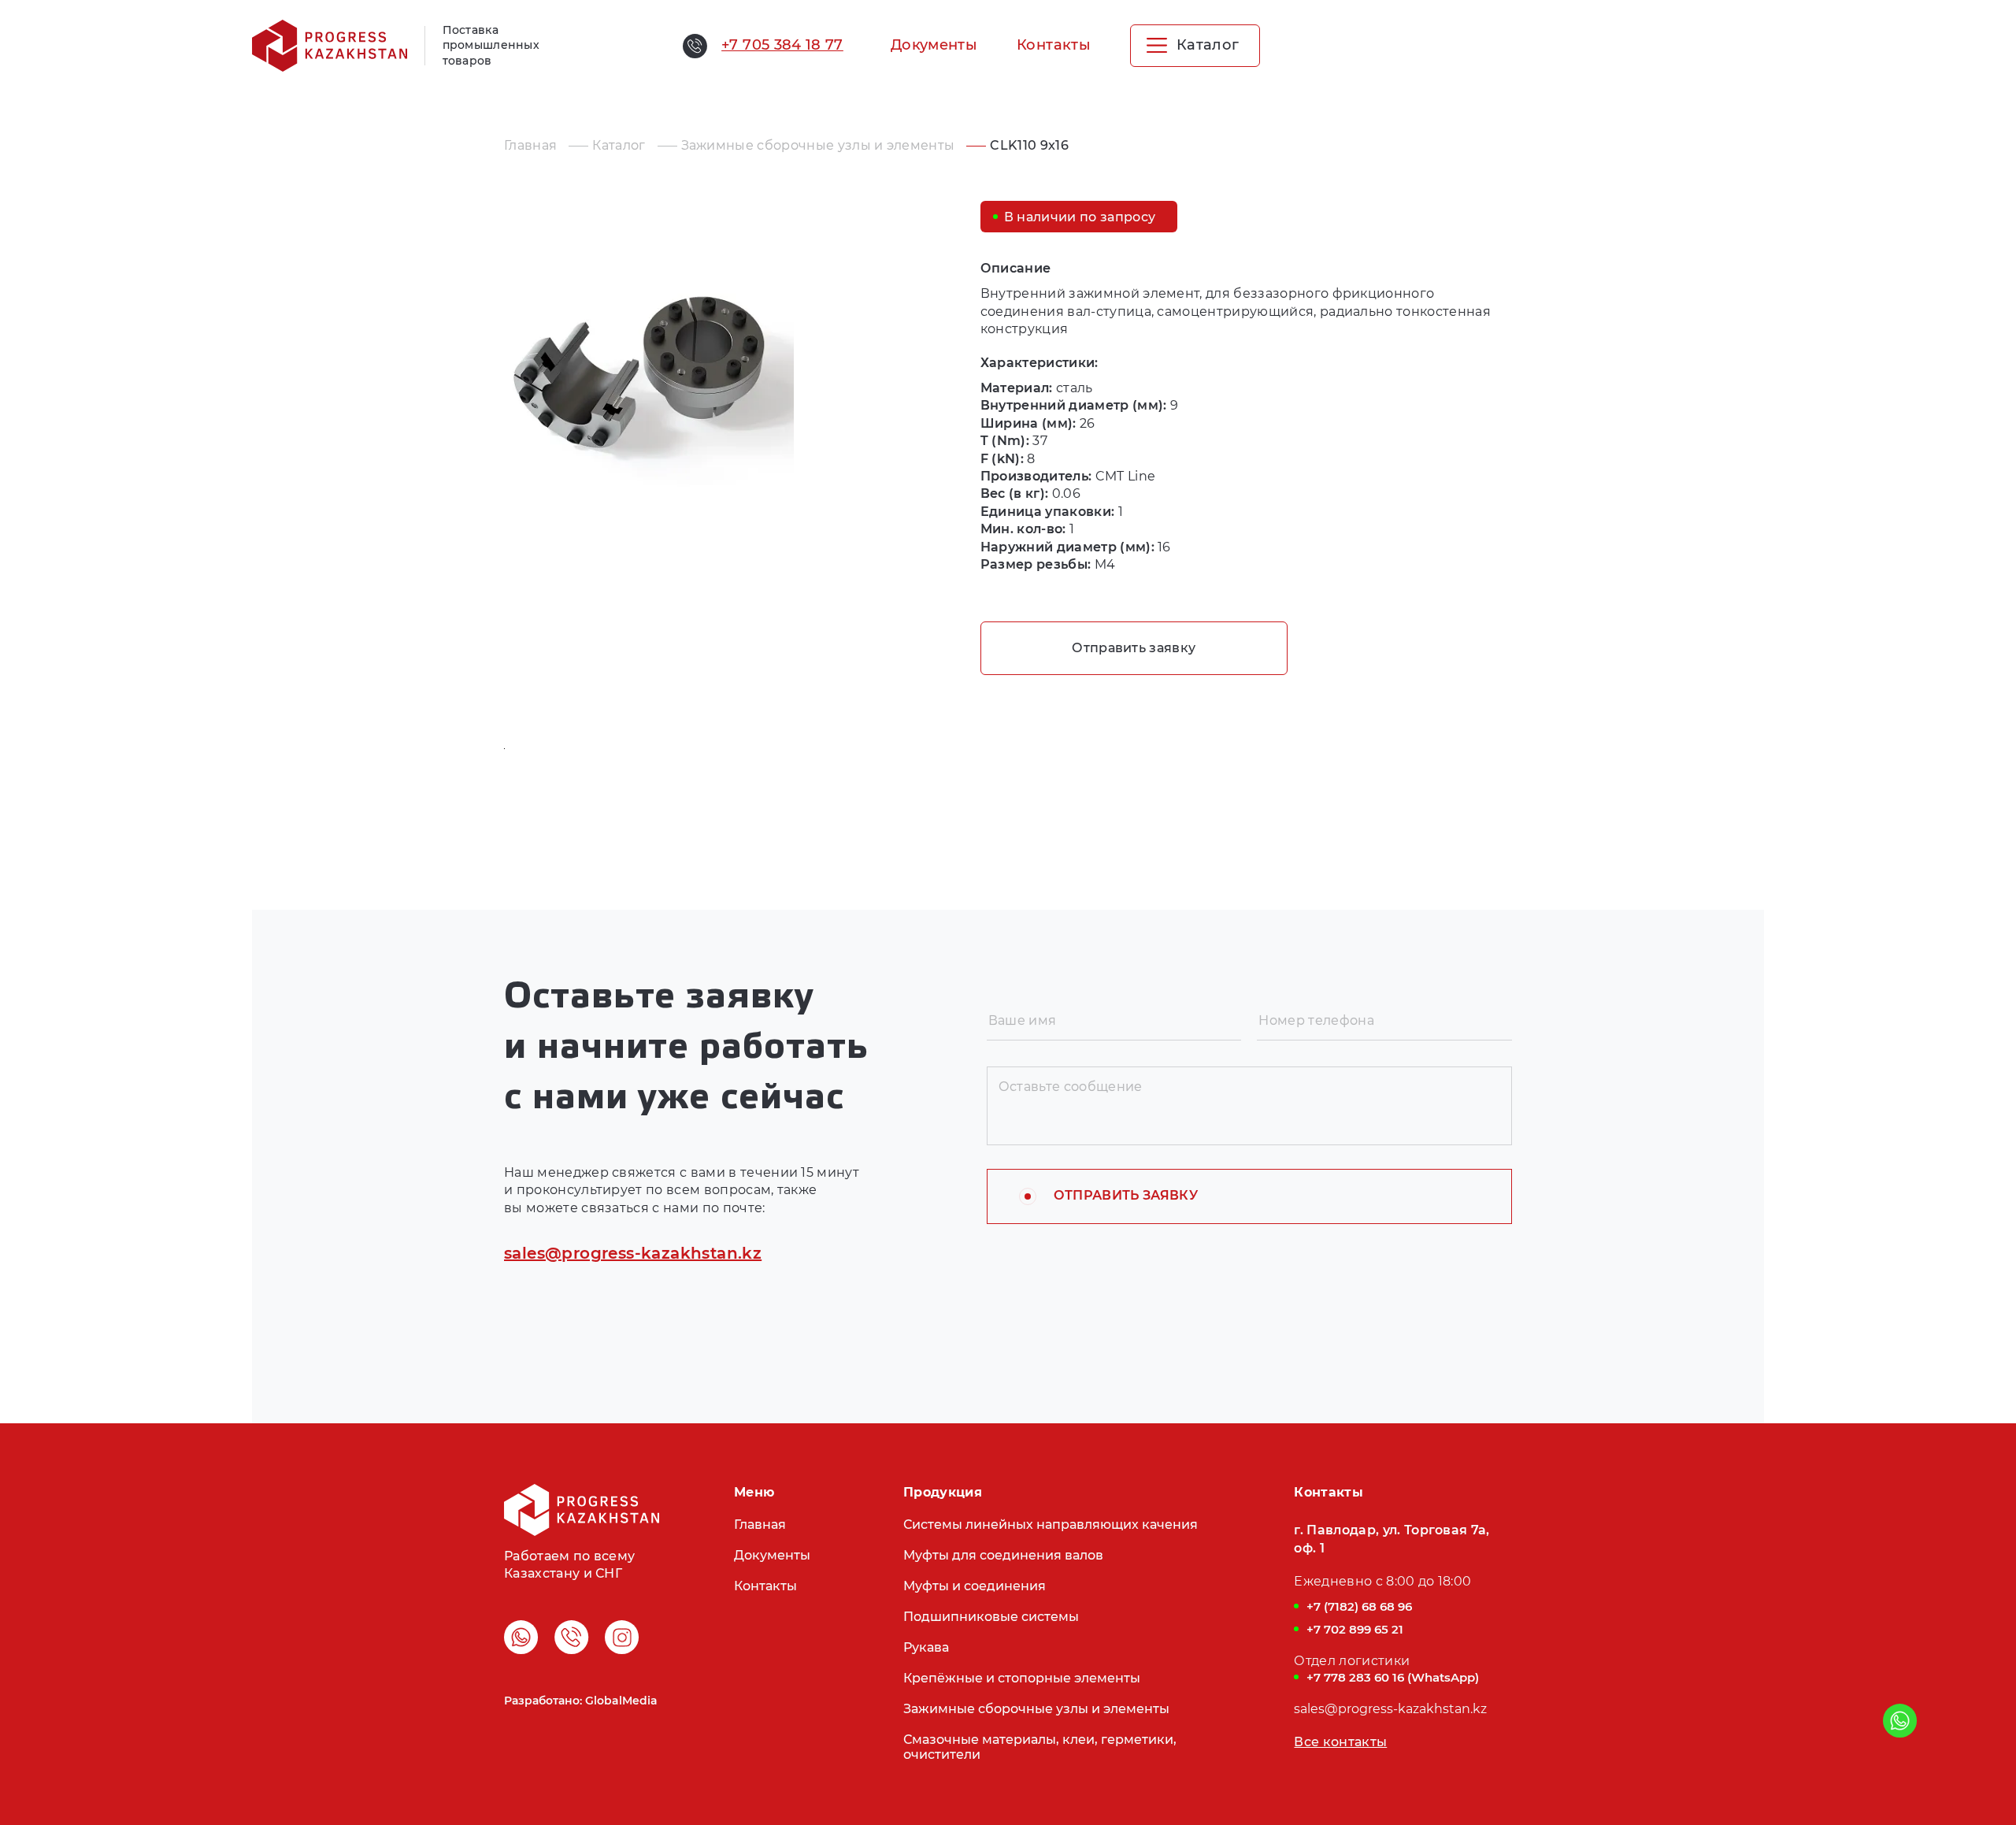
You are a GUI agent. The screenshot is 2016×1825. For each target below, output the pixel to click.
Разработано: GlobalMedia (581, 1701)
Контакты (1054, 45)
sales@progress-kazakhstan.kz (633, 1253)
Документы (934, 45)
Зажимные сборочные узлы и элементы (818, 145)
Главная (530, 145)
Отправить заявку (1134, 648)
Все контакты (1340, 1742)
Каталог (619, 145)
